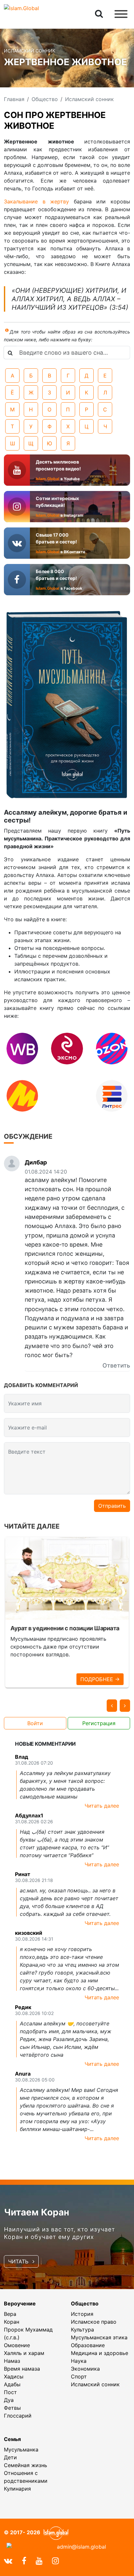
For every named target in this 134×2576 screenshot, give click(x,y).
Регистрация (99, 1723)
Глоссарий (18, 2416)
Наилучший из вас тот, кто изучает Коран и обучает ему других (60, 2233)
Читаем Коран (37, 2212)
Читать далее (102, 1806)
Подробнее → (100, 1679)
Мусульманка (21, 2450)
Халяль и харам (24, 2353)
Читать (19, 2261)
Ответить (116, 1365)
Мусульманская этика (99, 2337)
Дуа (9, 2400)
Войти (35, 1723)
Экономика (85, 2369)
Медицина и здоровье (100, 2353)
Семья (12, 2439)
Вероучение (20, 2303)
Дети (10, 2457)
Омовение (17, 2345)
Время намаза (22, 2369)
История (82, 2314)
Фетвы (12, 2408)
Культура (82, 2330)
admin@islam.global (81, 2547)
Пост (10, 2392)
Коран (12, 2322)
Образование (88, 2345)
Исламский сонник (95, 2384)
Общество (85, 2303)
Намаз (12, 2361)
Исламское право (94, 2322)
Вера (10, 2314)
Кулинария (17, 2489)
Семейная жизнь (26, 2465)
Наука (79, 2361)
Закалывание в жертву (39, 201)
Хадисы (14, 2376)
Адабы (12, 2384)
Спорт (79, 2376)
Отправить (112, 1506)
